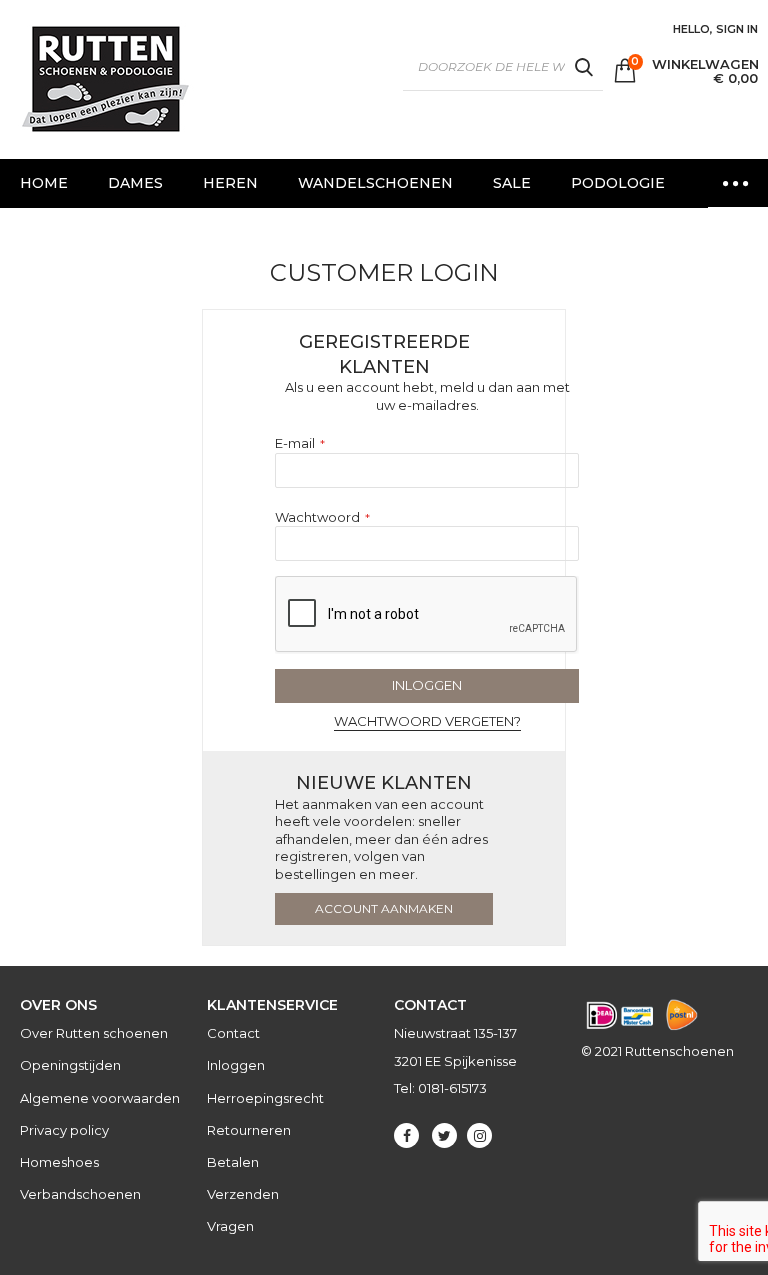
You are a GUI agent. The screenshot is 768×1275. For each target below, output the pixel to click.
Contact (233, 1033)
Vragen (230, 1226)
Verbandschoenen (80, 1194)
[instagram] (479, 1135)
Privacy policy (64, 1130)
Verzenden (243, 1194)
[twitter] (444, 1135)
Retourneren (249, 1130)
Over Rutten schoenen (94, 1033)
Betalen (233, 1162)
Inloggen (236, 1065)
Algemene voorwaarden (100, 1098)
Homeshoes (59, 1162)
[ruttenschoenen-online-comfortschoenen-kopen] (104, 79)
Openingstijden (70, 1065)
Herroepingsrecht (265, 1098)
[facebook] (406, 1135)
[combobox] (503, 67)
